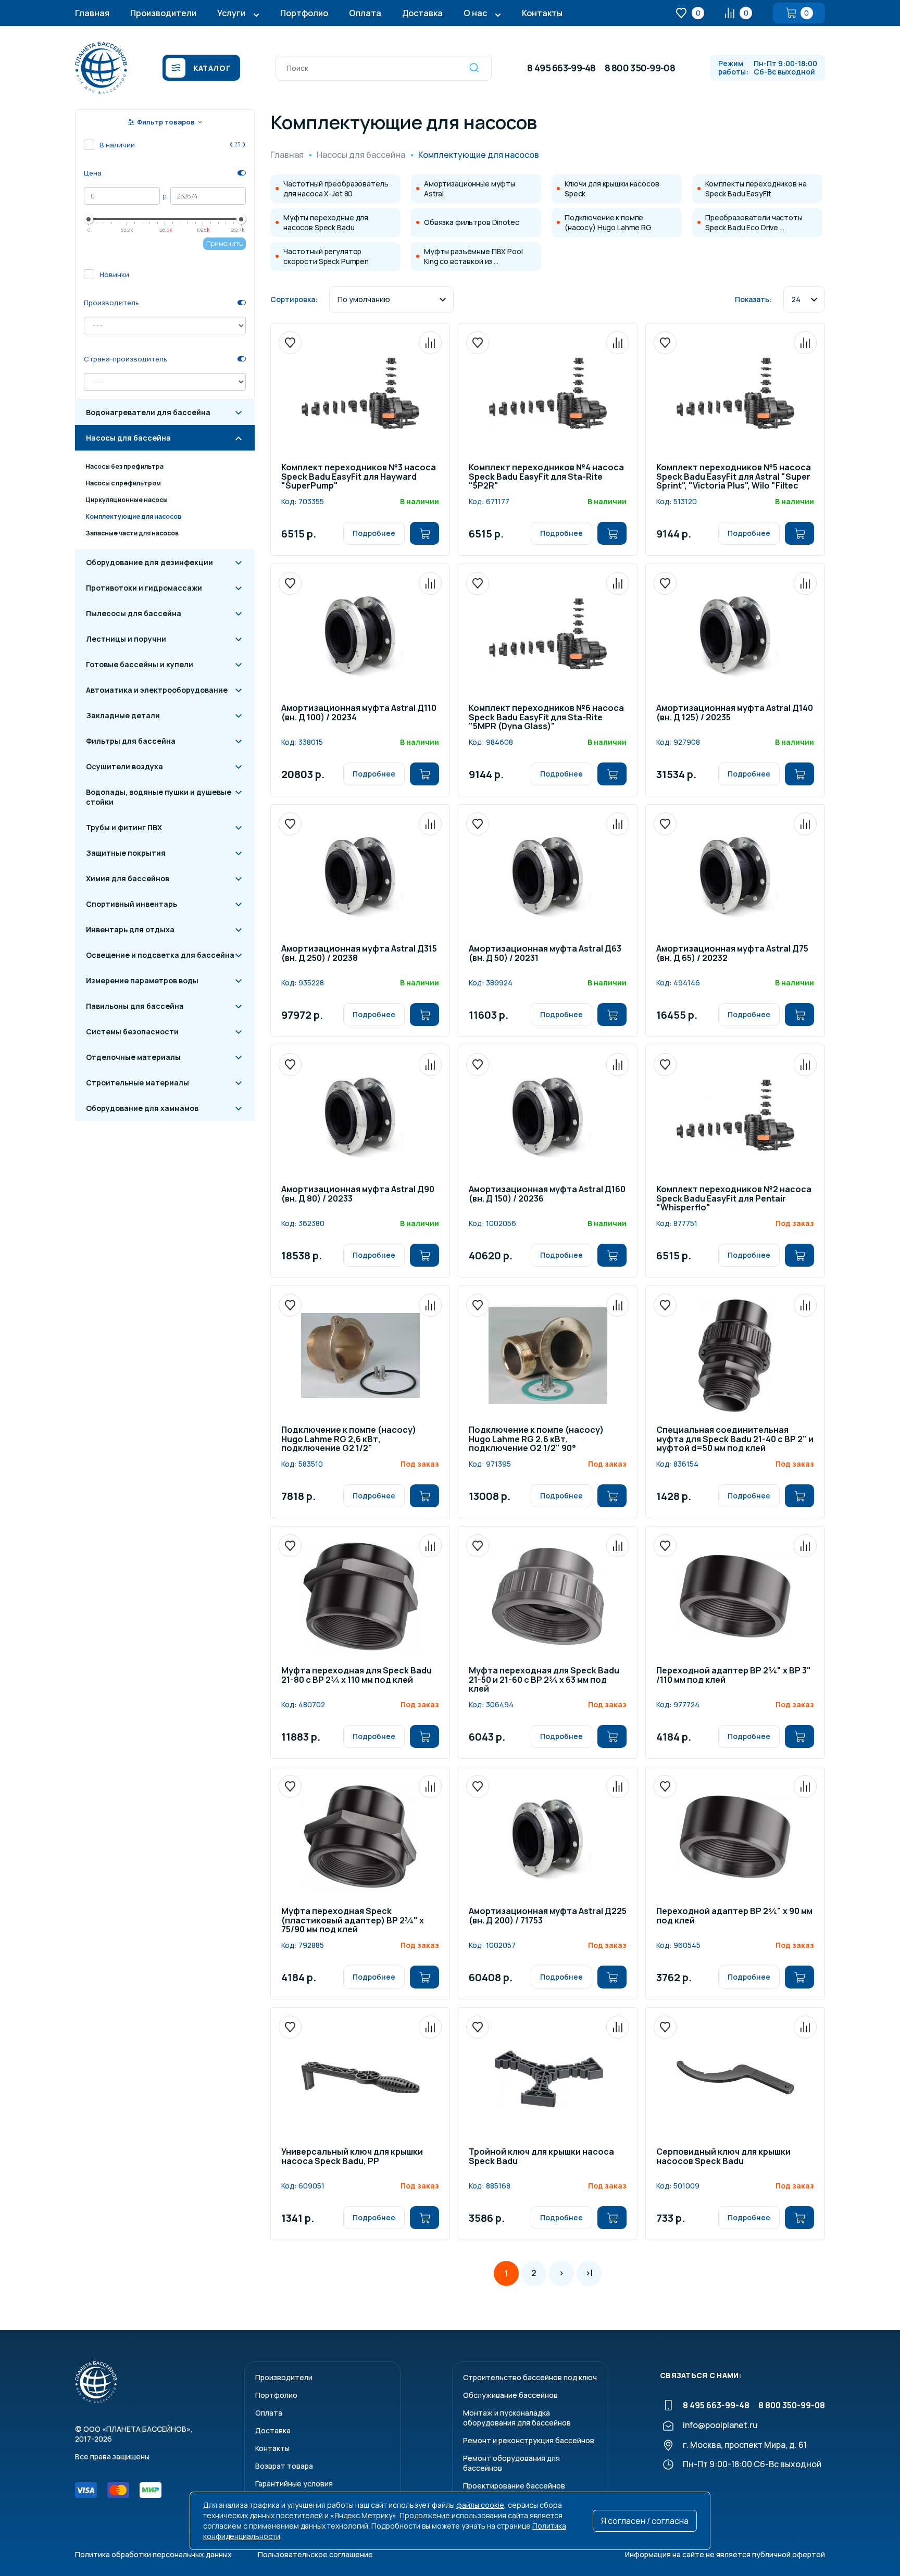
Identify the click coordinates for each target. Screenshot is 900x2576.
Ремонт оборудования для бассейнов (511, 2463)
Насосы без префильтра (124, 466)
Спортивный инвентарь (132, 904)
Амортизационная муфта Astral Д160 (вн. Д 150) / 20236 (547, 1195)
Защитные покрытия (126, 853)
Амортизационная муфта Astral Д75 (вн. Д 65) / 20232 (732, 954)
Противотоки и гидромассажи (144, 588)
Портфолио (304, 13)
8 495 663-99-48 (561, 68)
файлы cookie (480, 2505)
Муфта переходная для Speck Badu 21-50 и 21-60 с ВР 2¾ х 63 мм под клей (544, 1680)
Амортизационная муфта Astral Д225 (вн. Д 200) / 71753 (548, 1916)
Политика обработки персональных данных (153, 2554)
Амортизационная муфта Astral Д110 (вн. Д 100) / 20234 (359, 713)
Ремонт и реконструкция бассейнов (529, 2440)
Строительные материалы (137, 1083)
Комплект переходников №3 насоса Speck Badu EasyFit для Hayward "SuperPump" (359, 477)
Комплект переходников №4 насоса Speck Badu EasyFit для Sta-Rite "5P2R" (546, 477)
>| (589, 2273)
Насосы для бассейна (128, 438)
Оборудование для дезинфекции (149, 562)
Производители (163, 13)
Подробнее (374, 533)
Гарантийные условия (294, 2484)
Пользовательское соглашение (315, 2554)
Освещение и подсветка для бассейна (160, 955)
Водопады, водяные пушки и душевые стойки (159, 797)
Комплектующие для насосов (133, 516)
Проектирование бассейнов (514, 2486)
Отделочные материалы (133, 1057)
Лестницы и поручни (126, 639)
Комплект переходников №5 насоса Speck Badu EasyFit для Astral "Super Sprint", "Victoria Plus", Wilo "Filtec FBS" (734, 477)
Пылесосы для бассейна (134, 613)
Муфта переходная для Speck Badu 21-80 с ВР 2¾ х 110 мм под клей (357, 1676)
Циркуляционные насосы (127, 500)
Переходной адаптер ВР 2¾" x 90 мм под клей (734, 1916)
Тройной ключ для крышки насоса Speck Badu (541, 2157)
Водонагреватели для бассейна (148, 412)
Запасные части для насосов (132, 533)
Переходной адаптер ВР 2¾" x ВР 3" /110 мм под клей (734, 1676)
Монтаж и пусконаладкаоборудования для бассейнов (517, 2418)
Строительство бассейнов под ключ (530, 2377)
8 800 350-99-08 (640, 68)
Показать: (753, 299)
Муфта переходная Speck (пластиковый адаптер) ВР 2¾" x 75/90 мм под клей (353, 1921)
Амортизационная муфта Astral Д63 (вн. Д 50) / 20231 (545, 954)
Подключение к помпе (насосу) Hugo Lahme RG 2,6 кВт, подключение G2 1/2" (349, 1440)
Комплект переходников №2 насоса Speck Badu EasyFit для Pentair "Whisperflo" (734, 1199)
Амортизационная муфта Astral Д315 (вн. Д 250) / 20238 (359, 954)
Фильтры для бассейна (131, 741)
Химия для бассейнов (128, 878)
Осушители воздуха (124, 766)
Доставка (422, 13)
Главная (92, 13)
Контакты (542, 13)
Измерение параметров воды (142, 980)
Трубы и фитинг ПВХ (124, 827)
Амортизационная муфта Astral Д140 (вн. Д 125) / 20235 (735, 713)
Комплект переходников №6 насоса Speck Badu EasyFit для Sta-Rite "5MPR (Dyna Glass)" (546, 718)
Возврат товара (284, 2466)
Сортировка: (294, 299)
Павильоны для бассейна (135, 1006)
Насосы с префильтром (123, 483)
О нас (475, 13)
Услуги (231, 13)
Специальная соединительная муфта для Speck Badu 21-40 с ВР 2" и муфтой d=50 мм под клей (735, 1440)
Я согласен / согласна (645, 2521)
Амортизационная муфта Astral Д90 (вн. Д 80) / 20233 (358, 1195)
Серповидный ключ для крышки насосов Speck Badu (723, 2157)
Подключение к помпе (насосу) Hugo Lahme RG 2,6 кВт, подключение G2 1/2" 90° (536, 1440)
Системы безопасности (132, 1031)
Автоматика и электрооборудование (157, 690)
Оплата (365, 13)
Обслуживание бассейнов (510, 2395)
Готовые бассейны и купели (140, 664)
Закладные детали (123, 715)
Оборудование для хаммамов (142, 1108)
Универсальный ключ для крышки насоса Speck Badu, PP (352, 2157)
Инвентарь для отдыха (130, 929)
